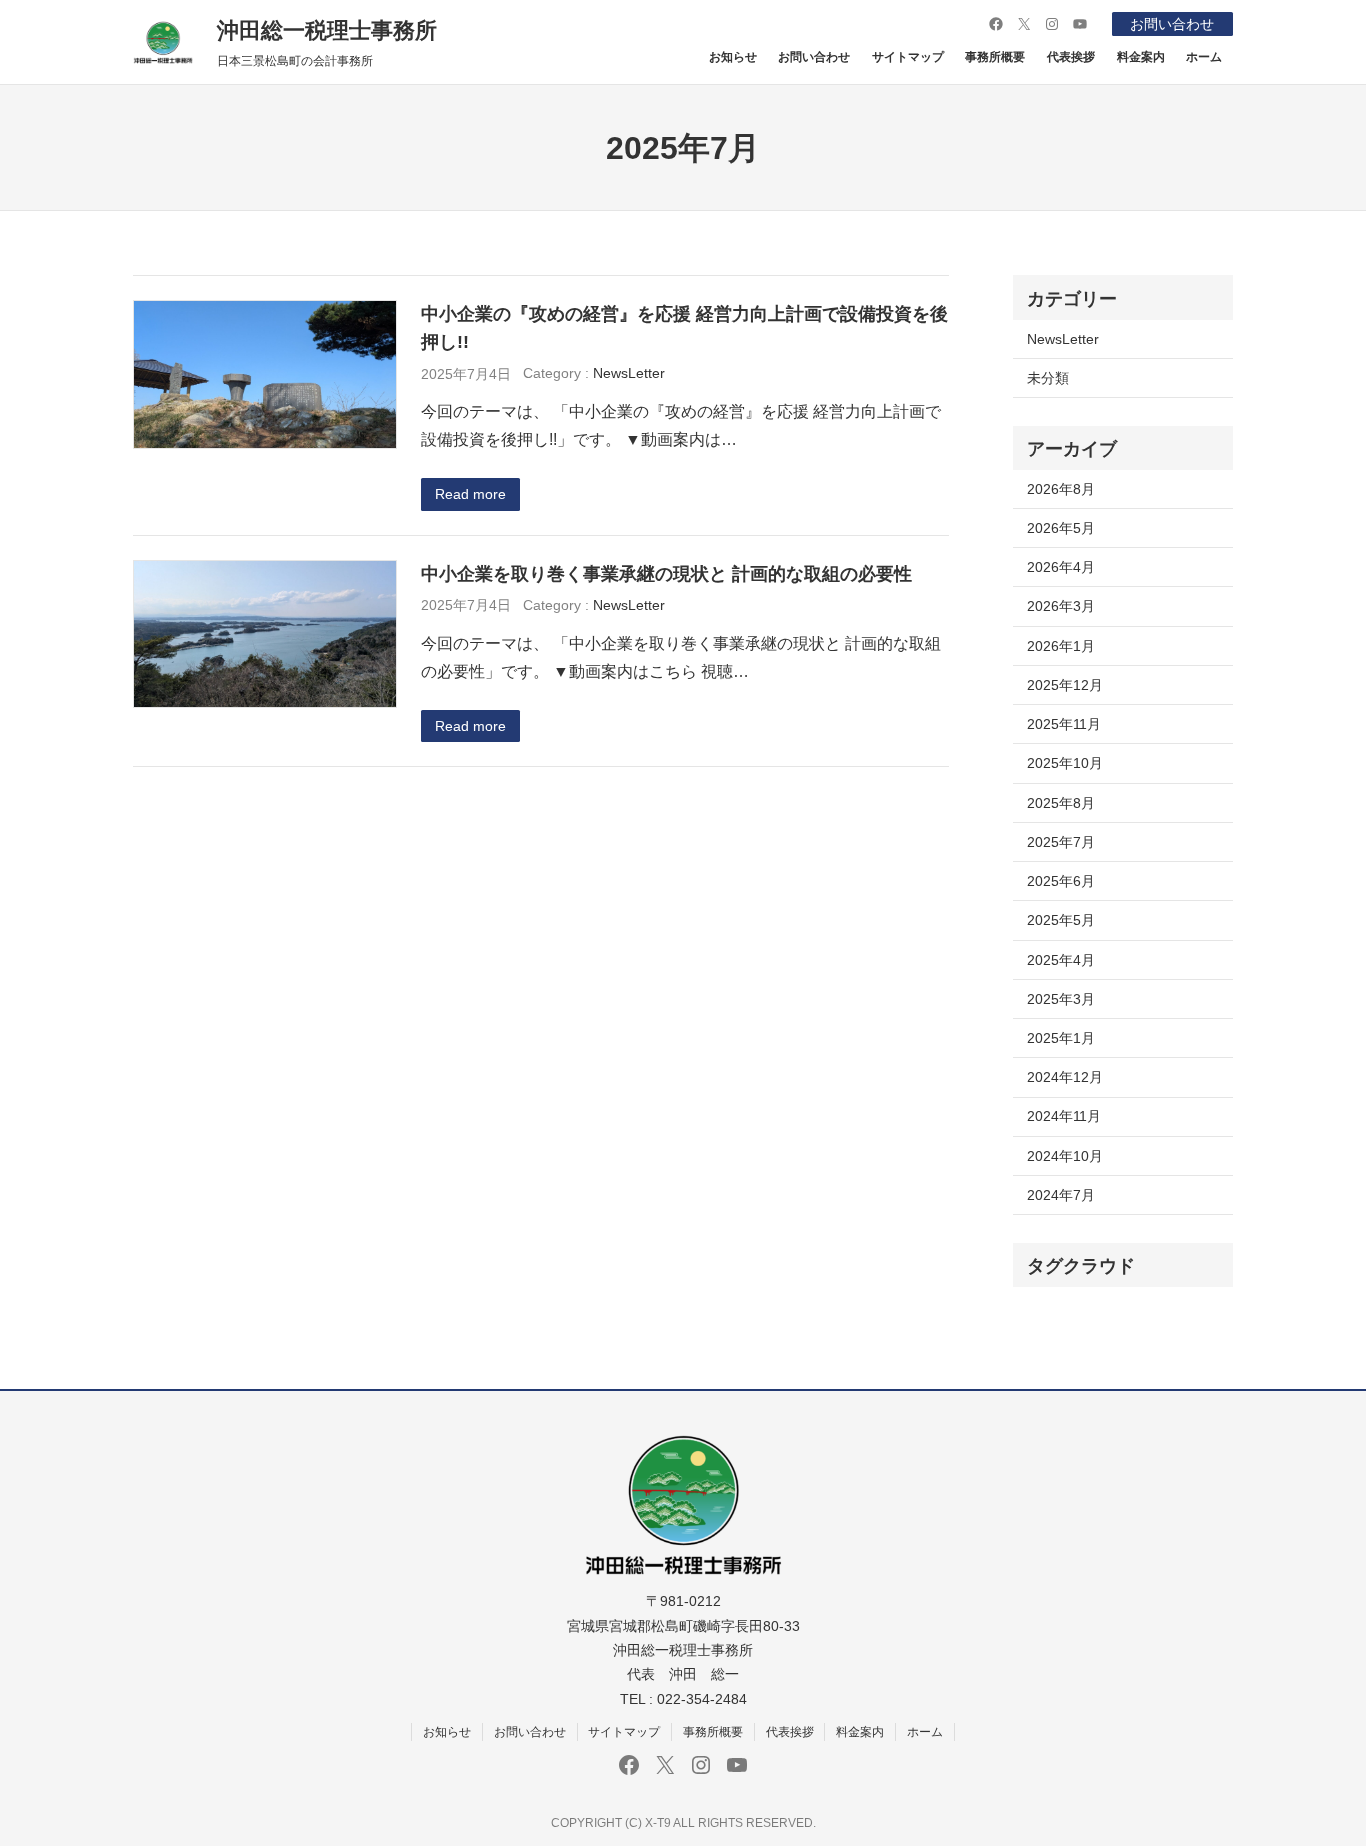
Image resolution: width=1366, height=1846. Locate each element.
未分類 (1048, 378)
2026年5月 (1061, 528)
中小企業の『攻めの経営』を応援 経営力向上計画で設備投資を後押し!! (684, 327)
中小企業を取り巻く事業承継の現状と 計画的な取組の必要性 (666, 573)
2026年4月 (1061, 567)
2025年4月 (1061, 960)
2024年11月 (1064, 1116)
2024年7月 (1061, 1195)
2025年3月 (1061, 999)
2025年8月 (1061, 803)
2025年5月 (1061, 920)
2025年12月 (1065, 685)
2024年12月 (1065, 1077)
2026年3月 (1061, 606)
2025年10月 (1065, 763)
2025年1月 (1061, 1038)
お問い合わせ (1172, 24)
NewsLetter (629, 373)
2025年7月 (1061, 842)
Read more (470, 494)
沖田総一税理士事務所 (327, 30)
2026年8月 (1061, 489)
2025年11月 (1064, 724)
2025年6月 (1061, 881)
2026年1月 (1061, 646)
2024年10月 (1065, 1156)
